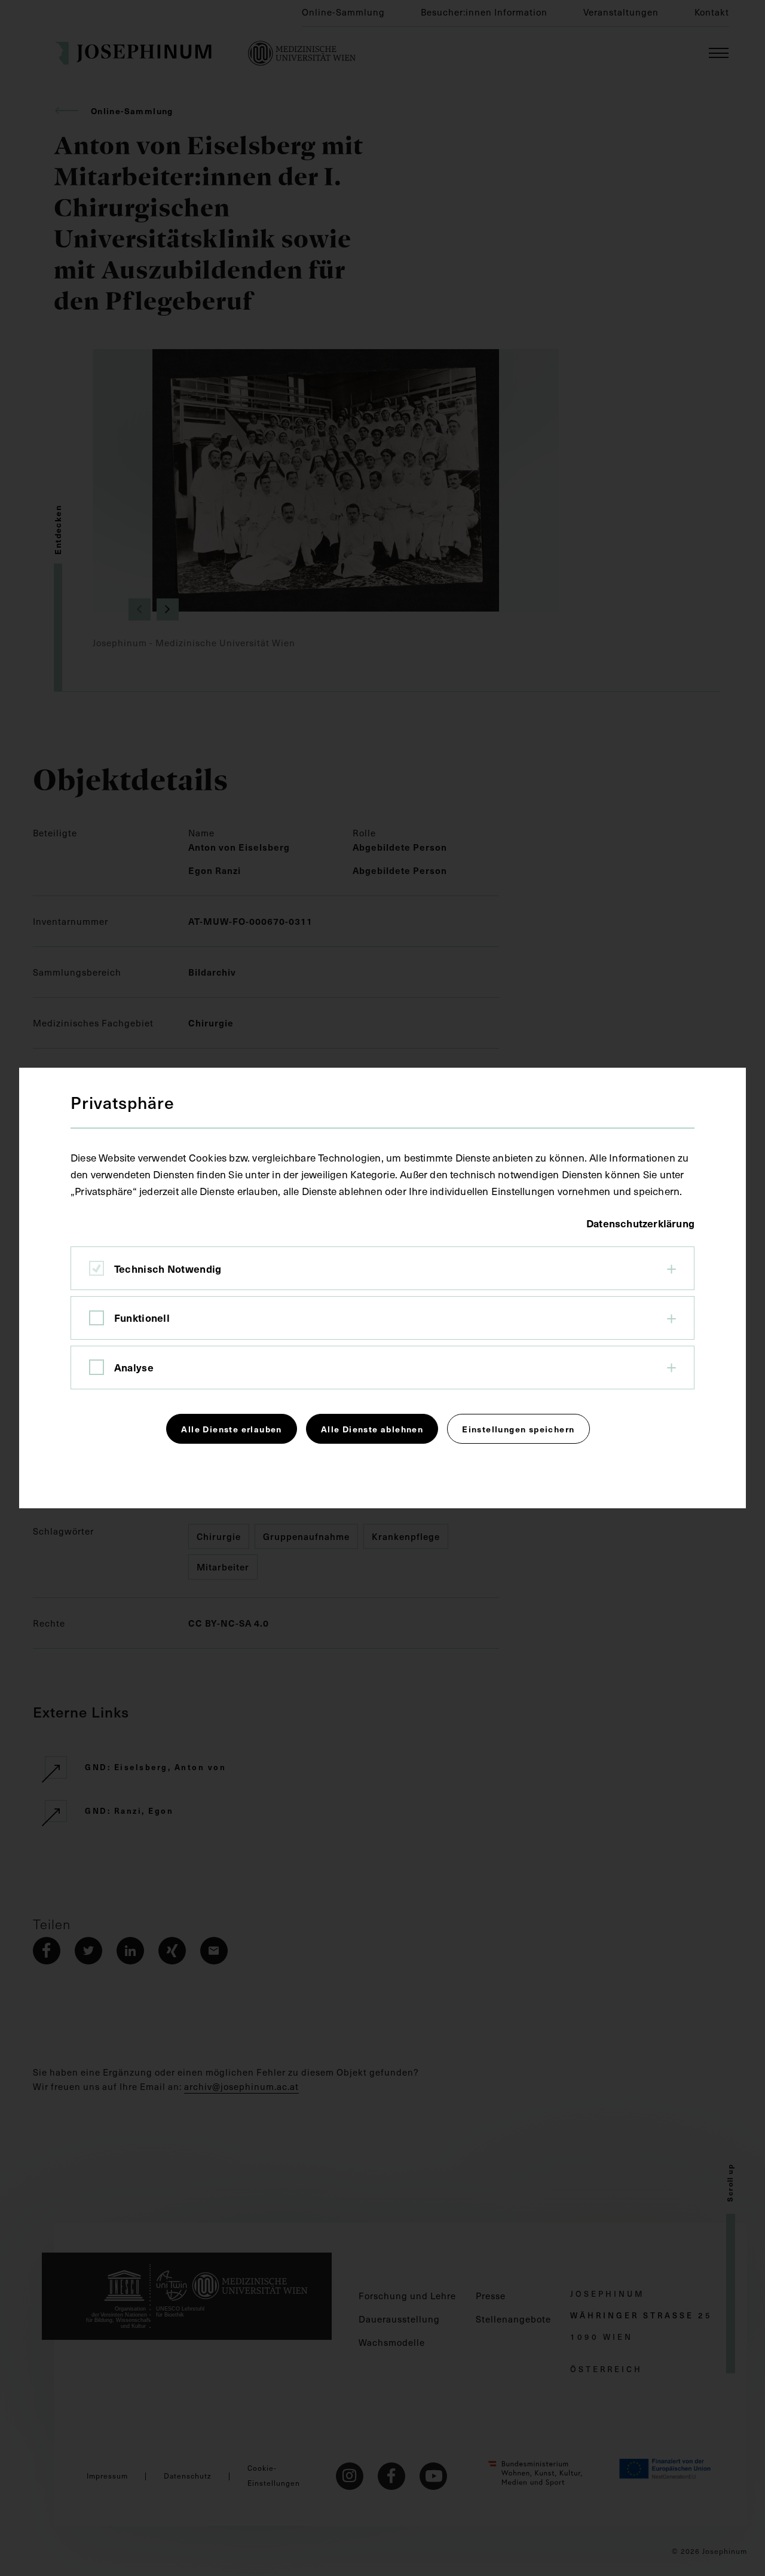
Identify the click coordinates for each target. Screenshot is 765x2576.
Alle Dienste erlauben (231, 1429)
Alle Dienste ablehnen (372, 1429)
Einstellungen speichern (518, 1429)
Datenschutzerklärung (640, 1223)
